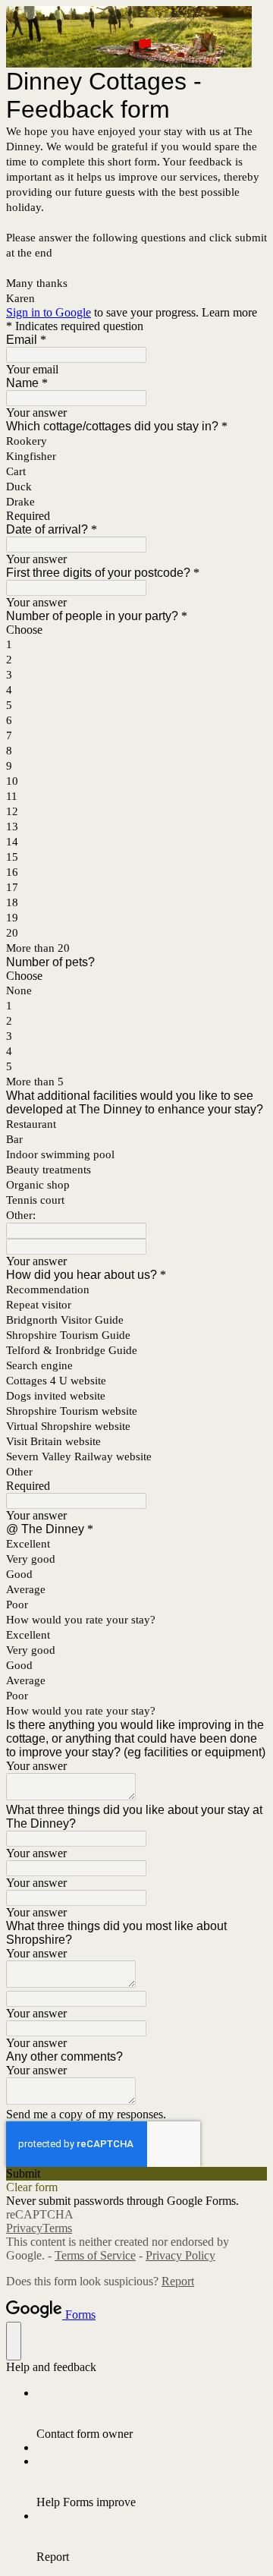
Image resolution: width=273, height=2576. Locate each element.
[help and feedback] (14, 2341)
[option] (136, 630)
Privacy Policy (180, 2255)
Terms (57, 2228)
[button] (136, 2174)
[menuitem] (152, 2414)
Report (178, 2281)
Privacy (24, 2228)
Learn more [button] (229, 312)
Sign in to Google (49, 312)
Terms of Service (95, 2255)
